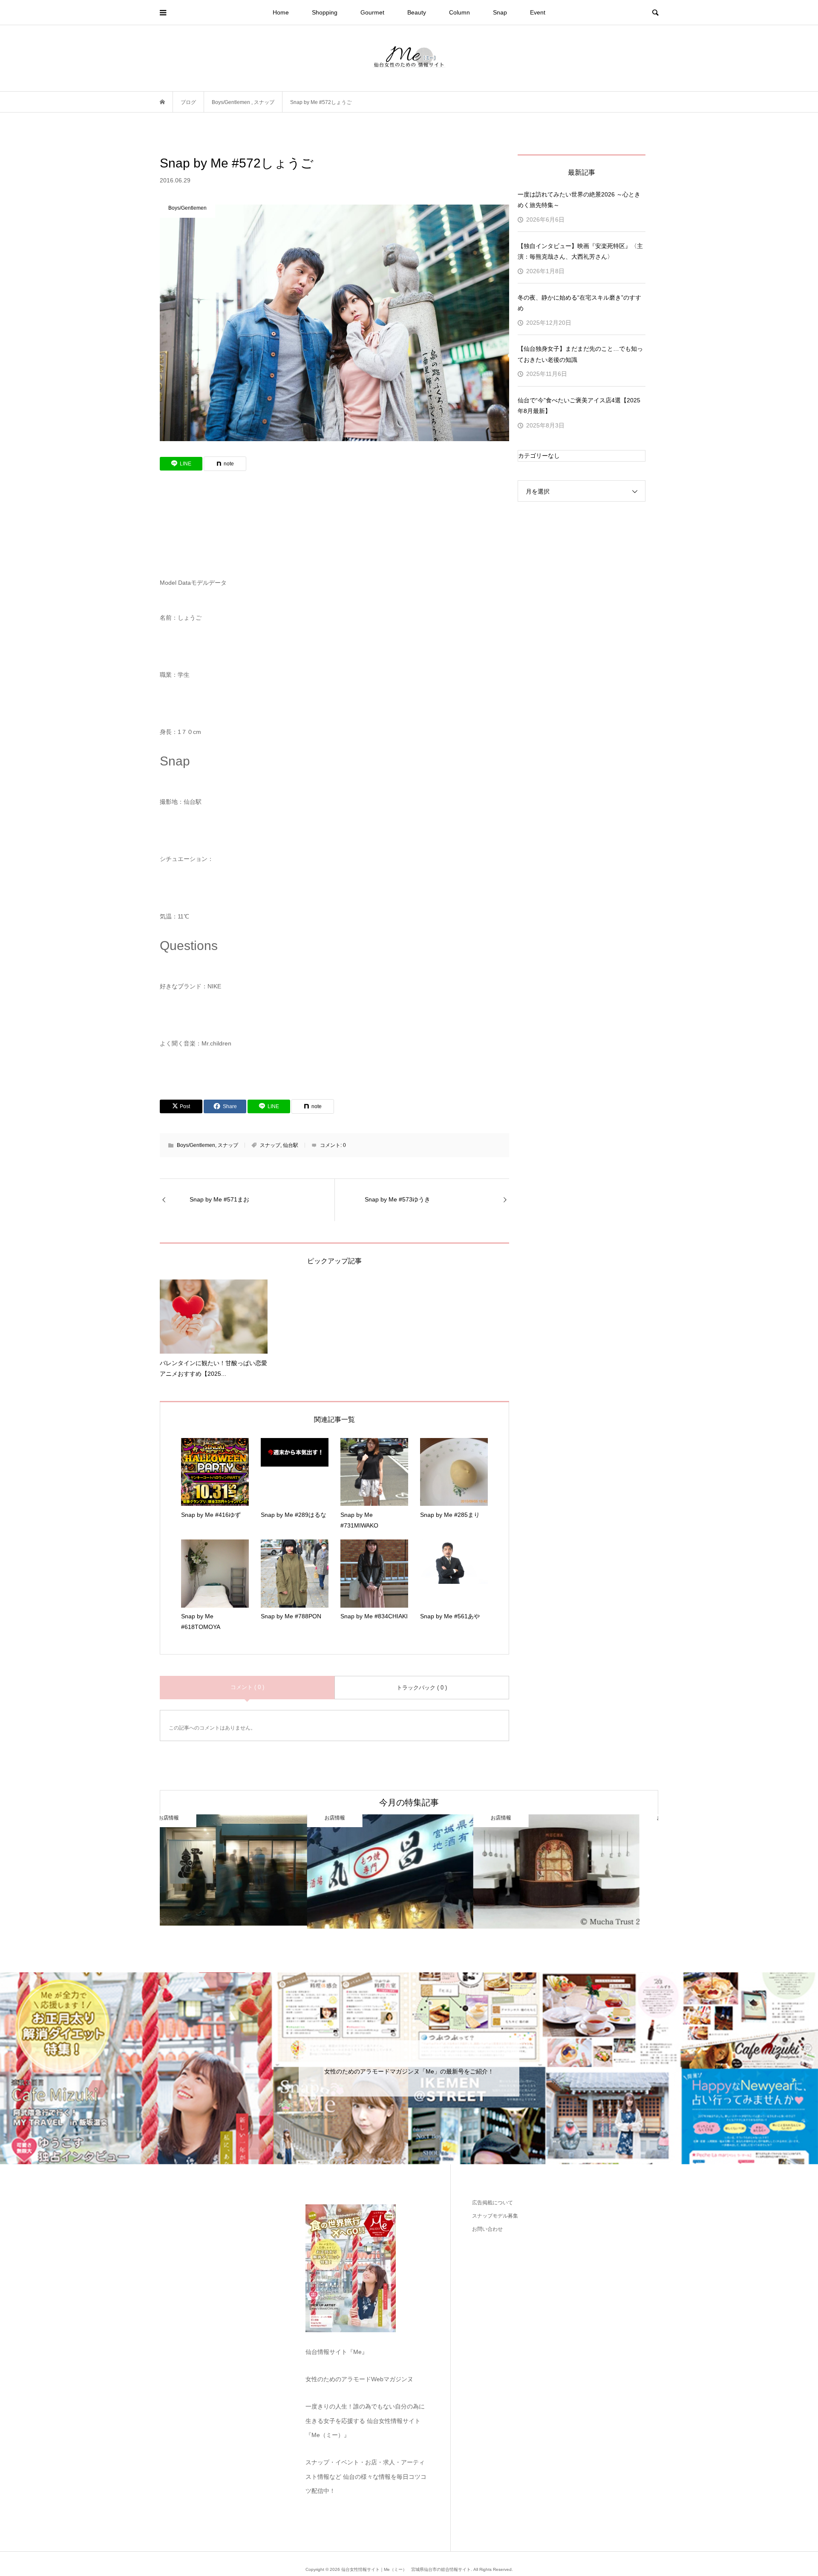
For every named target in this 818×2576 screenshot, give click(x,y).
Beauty (417, 12)
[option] (243, 1872)
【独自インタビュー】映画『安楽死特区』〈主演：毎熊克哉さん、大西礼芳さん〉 (580, 251)
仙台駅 (291, 1145)
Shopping (325, 12)
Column (459, 12)
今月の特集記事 (409, 1802)
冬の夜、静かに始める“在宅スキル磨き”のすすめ (579, 303)
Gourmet (372, 12)
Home (281, 12)
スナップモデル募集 (495, 2216)
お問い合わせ (487, 2229)
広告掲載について (493, 2203)
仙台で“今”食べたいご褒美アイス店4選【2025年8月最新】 (579, 406)
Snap (500, 12)
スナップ (228, 1145)
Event (538, 12)
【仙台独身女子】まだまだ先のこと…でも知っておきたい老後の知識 (580, 354)
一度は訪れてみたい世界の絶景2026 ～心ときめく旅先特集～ (579, 200)
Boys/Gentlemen (196, 1145)
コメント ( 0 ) (247, 1687)
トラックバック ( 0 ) (422, 1688)
